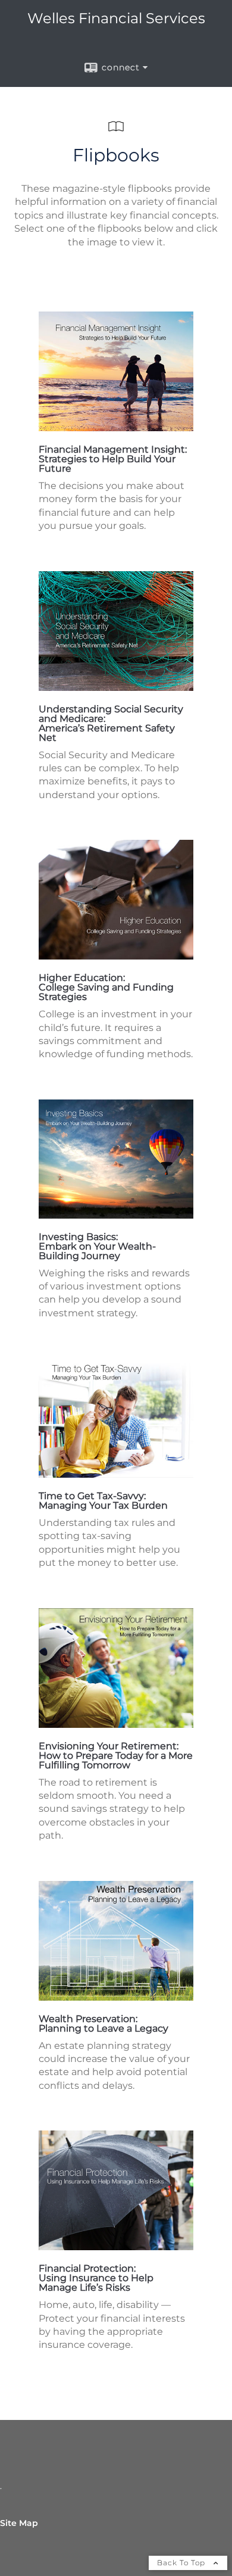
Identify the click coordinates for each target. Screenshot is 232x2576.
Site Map (19, 2523)
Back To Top (182, 2563)
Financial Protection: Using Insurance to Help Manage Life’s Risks (96, 2278)
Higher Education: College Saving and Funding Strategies (106, 987)
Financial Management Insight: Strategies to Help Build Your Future (113, 459)
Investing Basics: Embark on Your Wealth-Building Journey (97, 1246)
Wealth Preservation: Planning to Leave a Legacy (104, 2024)
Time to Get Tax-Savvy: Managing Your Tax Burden (103, 1501)
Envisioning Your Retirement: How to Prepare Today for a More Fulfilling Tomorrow (116, 1756)
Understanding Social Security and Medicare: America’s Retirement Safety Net (111, 723)
